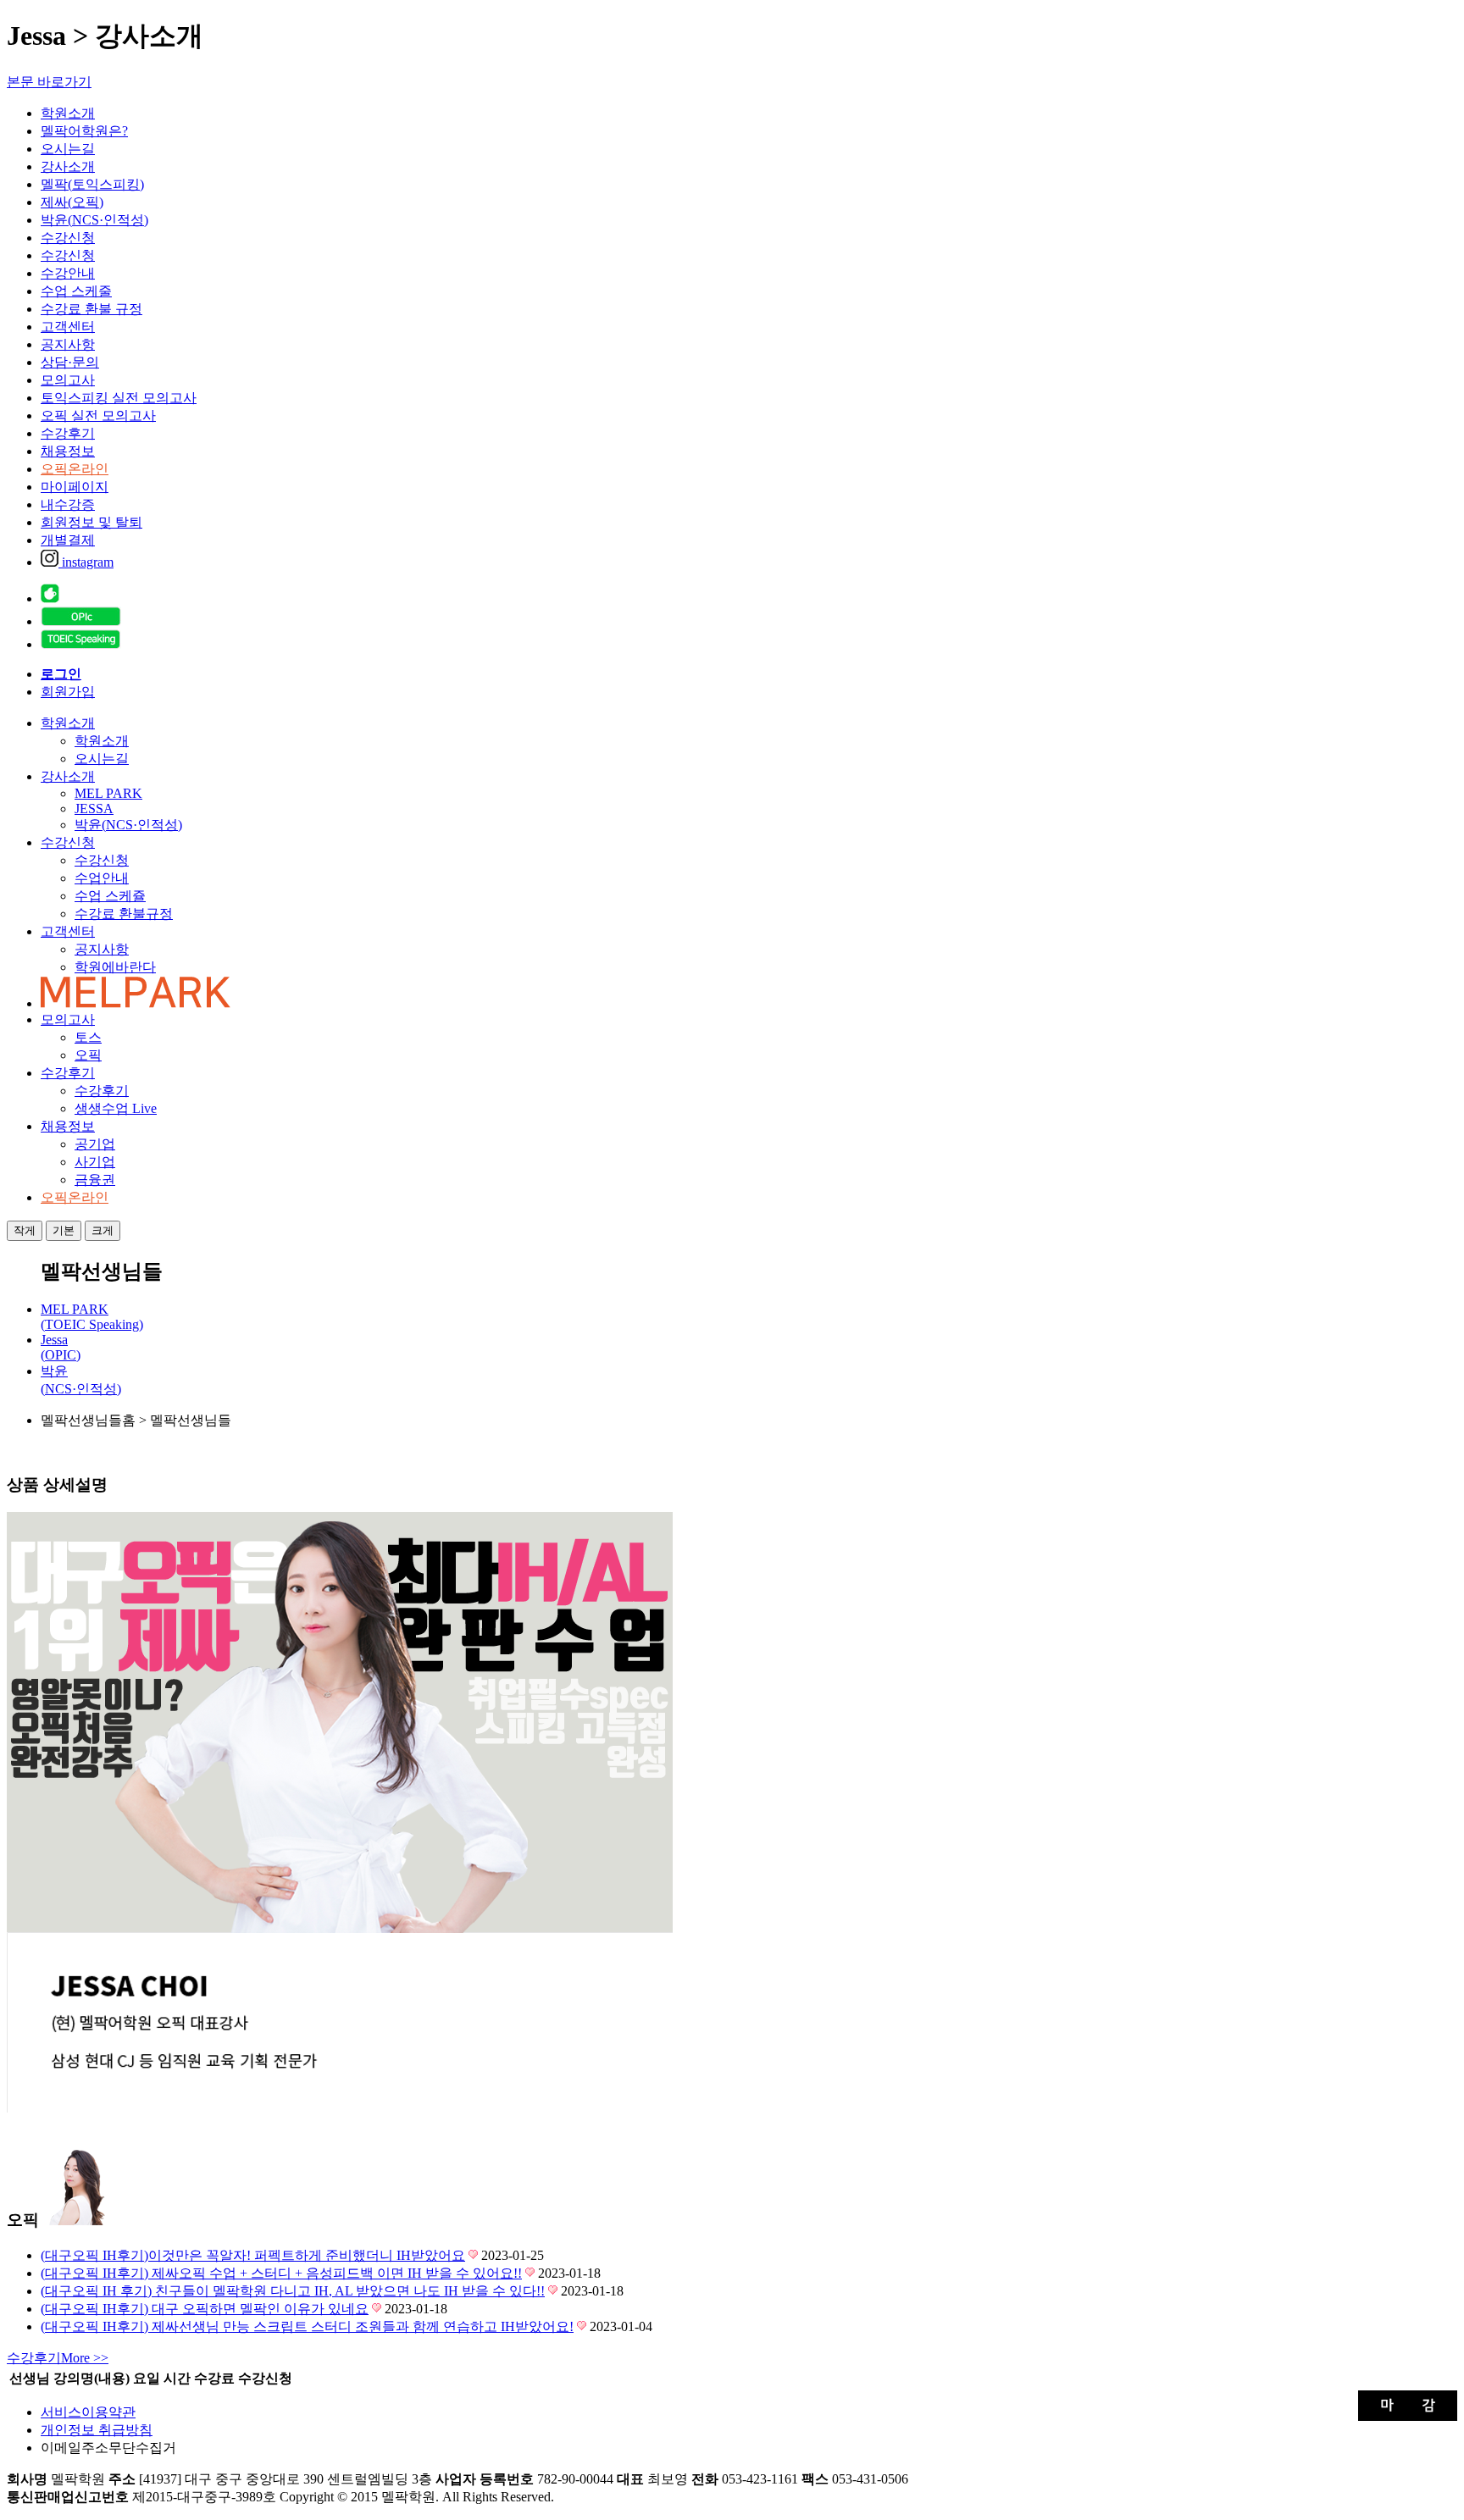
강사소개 (68, 166)
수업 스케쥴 (110, 896)
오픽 (88, 1055)
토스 (88, 1037)
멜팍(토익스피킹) (92, 184)
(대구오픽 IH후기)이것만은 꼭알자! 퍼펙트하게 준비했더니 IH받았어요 (253, 2255)
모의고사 (68, 380)
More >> (58, 2358)
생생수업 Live (116, 1108)
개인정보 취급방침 (97, 2430)
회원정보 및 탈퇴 (91, 522)
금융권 (95, 1180)
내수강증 (68, 504)
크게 (103, 1230)
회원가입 (68, 692)
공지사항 (68, 344)
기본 (64, 1230)
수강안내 (68, 273)
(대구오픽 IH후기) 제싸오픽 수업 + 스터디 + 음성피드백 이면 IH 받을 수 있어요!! (281, 2273)
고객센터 (68, 327)
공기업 (95, 1144)
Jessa (61, 1347)
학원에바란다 (115, 967)
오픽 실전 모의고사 (98, 415)
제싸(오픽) (72, 202)
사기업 (95, 1162)
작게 (25, 1230)
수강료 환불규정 (124, 914)
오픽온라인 (75, 469)
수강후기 (68, 433)
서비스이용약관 (88, 2412)
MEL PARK (108, 793)
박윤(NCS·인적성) (94, 220)
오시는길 (68, 149)
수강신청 (68, 238)
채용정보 (68, 451)
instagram (86, 562)
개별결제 (68, 540)
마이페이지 (75, 487)
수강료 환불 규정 (91, 309)
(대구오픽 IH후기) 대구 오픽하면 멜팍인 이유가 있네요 (205, 2309)
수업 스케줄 (76, 291)
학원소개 (68, 113)
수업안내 (102, 878)
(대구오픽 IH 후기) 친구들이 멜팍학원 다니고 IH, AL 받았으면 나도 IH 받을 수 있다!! (293, 2291)
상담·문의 (70, 362)
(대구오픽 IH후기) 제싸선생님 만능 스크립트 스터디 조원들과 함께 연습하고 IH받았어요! (307, 2326)
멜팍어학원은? (84, 131)
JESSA (94, 809)
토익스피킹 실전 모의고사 (119, 398)
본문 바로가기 (49, 82)
